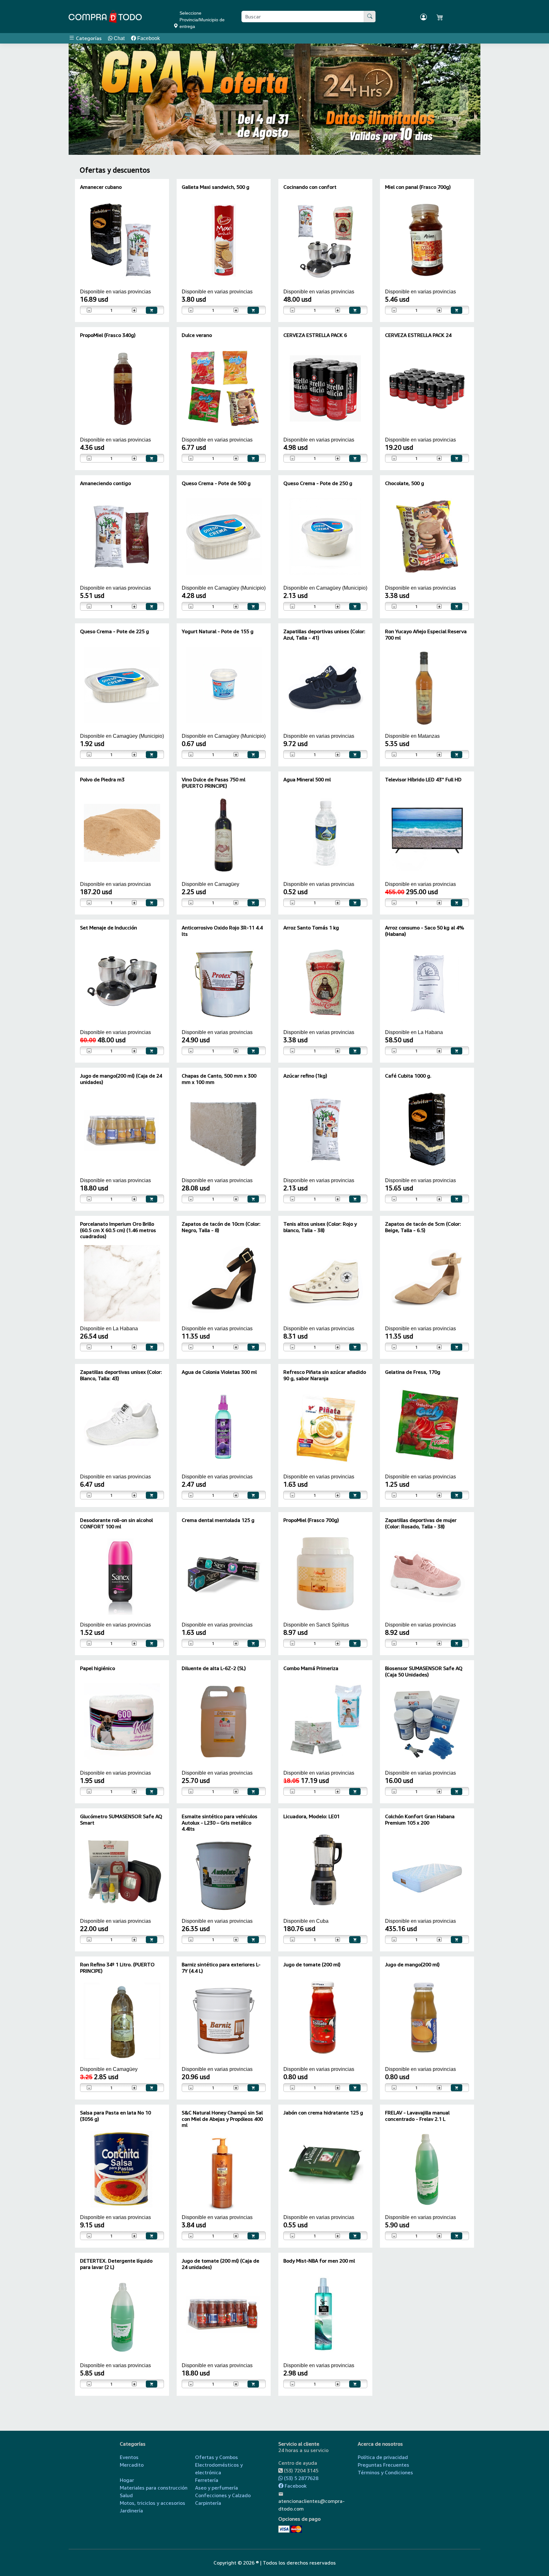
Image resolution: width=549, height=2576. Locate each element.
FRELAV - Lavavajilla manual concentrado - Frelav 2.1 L (417, 2116)
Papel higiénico (98, 1668)
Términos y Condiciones (385, 2472)
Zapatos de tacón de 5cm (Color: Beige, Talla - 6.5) (423, 1227)
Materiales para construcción (154, 2488)
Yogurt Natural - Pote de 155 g (218, 631)
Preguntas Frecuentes (383, 2465)
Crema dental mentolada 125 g (218, 1520)
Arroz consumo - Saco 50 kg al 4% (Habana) (425, 931)
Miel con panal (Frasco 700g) (418, 187)
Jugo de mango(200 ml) (412, 1964)
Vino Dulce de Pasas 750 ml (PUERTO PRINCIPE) (213, 782)
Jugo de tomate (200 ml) (312, 1964)
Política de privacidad (383, 2457)
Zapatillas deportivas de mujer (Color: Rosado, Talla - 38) (421, 1523)
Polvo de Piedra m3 (102, 779)
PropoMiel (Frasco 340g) (108, 335)
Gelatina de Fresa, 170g (413, 1372)
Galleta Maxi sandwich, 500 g (216, 187)
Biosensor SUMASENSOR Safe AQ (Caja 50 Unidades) (424, 1671)
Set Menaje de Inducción (108, 928)
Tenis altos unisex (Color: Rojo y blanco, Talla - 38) (320, 1227)
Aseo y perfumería (217, 2488)
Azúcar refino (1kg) (305, 1076)
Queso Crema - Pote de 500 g (216, 483)
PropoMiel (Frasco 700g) (311, 1520)
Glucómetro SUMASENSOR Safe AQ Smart (121, 1819)
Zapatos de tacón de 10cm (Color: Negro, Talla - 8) (221, 1227)
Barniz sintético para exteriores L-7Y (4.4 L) (221, 1967)
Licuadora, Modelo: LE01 (312, 1816)
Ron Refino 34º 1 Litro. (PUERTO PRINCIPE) (117, 1967)
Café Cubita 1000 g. (408, 1076)
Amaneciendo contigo (105, 483)
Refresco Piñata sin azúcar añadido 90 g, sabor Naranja (325, 1375)
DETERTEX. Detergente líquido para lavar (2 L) (116, 2264)
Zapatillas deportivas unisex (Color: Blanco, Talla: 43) (121, 1375)
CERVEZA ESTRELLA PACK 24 (418, 335)
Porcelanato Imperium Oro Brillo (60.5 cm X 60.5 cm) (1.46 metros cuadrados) (118, 1230)
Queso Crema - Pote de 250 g (318, 483)
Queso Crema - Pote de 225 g (115, 631)
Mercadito (132, 2465)
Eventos (129, 2457)
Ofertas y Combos (217, 2457)
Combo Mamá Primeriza (311, 1668)
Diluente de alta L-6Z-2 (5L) (214, 1668)
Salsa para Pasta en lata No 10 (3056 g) (115, 2116)
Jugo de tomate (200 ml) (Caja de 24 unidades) (220, 2264)
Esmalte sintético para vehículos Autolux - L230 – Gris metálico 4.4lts (220, 1822)
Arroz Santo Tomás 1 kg (311, 928)
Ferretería (207, 2480)
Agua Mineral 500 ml (307, 779)
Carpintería (208, 2503)
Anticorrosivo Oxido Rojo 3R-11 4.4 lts (222, 931)
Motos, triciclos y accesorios (152, 2503)
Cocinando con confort (310, 187)
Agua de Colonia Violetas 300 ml (219, 1372)
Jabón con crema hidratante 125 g (323, 2113)
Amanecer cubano (101, 187)
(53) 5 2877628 (301, 2478)
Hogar (127, 2480)
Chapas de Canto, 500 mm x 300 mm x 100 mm (219, 1079)
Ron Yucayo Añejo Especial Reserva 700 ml (426, 634)
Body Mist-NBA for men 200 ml (319, 2261)
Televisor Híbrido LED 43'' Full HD (423, 779)
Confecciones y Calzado (223, 2495)
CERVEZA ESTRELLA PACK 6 (315, 335)
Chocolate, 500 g (405, 483)
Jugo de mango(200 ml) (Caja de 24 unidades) (121, 1079)
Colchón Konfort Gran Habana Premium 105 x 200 (420, 1819)
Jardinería (131, 2511)
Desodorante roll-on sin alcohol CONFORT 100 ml (116, 1523)
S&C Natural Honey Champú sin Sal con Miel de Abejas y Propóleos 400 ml (222, 2119)
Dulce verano (197, 335)
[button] (85, 99)
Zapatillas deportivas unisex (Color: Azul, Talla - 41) (324, 634)
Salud (126, 2495)
